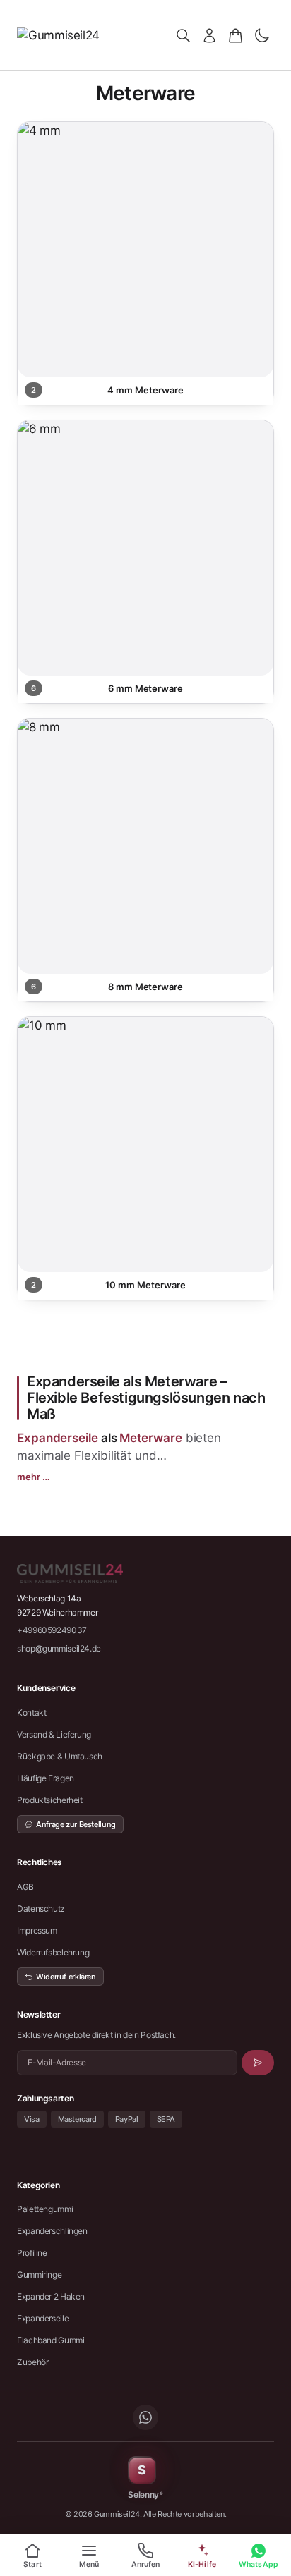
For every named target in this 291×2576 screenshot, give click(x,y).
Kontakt (31, 1713)
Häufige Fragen (46, 1778)
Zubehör (32, 2362)
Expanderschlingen (52, 2231)
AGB (25, 1887)
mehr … (33, 1477)
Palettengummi (45, 2209)
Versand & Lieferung (54, 1734)
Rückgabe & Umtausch (60, 1756)
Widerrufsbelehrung (53, 1952)
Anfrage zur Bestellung (76, 1824)
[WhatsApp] (145, 2417)
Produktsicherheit (50, 1800)
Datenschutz (41, 1909)
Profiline (32, 2253)
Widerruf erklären (66, 1977)
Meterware (150, 1438)
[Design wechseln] (262, 36)
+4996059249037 (52, 1630)
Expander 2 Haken (51, 2296)
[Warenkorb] (236, 36)
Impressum (37, 1930)
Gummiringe (39, 2275)
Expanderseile (58, 1438)
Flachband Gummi (51, 2340)
